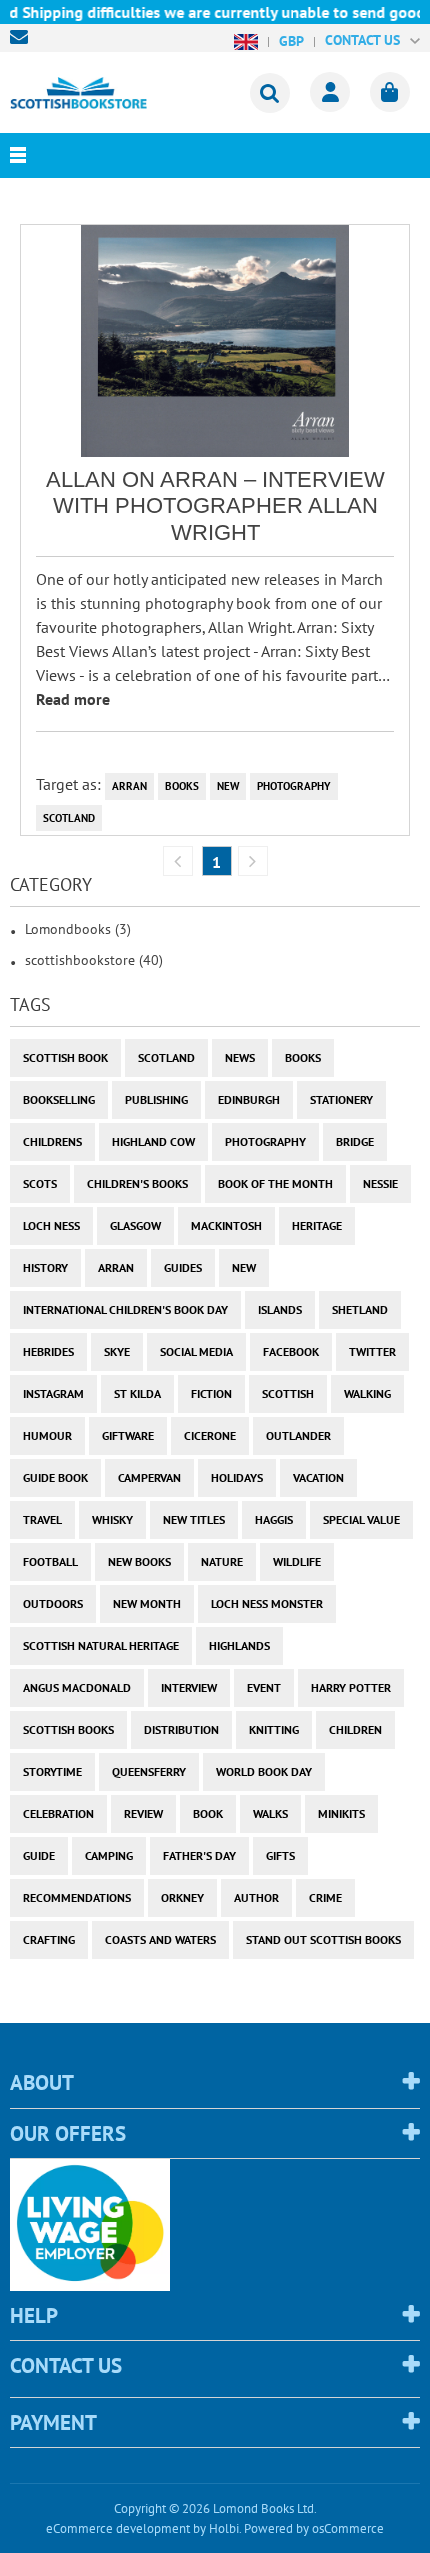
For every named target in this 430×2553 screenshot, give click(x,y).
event (264, 1687)
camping (109, 1855)
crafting (49, 1939)
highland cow (153, 1141)
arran (129, 786)
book (208, 1813)
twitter (372, 1351)
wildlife (297, 1561)
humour (47, 1435)
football (50, 1561)
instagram (53, 1393)
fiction (211, 1393)
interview (189, 1687)
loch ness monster (267, 1603)
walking (367, 1393)
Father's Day (199, 1855)
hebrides (48, 1351)
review (143, 1813)
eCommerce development (118, 2528)
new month (147, 1603)
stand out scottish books (323, 1939)
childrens (52, 1141)
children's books (137, 1183)
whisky (112, 1519)
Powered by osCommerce (314, 2528)
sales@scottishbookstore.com (24, 37)
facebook (291, 1351)
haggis (274, 1519)
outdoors (53, 1603)
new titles (194, 1519)
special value (361, 1519)
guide (39, 1855)
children (355, 1729)
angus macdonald (77, 1687)
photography (294, 786)
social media (196, 1351)
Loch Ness (51, 1225)
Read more (73, 699)
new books (139, 1561)
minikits (341, 1813)
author (256, 1897)
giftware (128, 1435)
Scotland (69, 818)
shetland (360, 1309)
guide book (55, 1477)
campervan (149, 1477)
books (182, 786)
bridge (355, 1141)
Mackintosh (226, 1225)
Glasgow (135, 1225)
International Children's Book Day (125, 1309)
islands (280, 1309)
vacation (318, 1477)
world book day (264, 1771)
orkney (182, 1897)
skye (117, 1351)
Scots (40, 1183)
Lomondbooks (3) (78, 929)
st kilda (137, 1393)
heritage (317, 1225)
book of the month (275, 1183)
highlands (239, 1645)
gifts (280, 1855)
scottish (288, 1393)
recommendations (77, 1897)
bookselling (59, 1099)
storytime (52, 1771)
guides (183, 1267)
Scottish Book (65, 1057)
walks (270, 1813)
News (240, 1057)
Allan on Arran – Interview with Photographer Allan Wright (215, 506)
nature (222, 1561)
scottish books (68, 1729)
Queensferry (149, 1771)
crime (325, 1897)
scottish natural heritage (101, 1645)
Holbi (224, 2528)
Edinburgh (249, 1099)
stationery (341, 1099)
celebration (58, 1813)
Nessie (380, 1183)
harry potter (351, 1687)
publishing (156, 1099)
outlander (298, 1435)
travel (42, 1519)
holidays (237, 1477)
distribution (181, 1729)
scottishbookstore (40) (94, 960)
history (45, 1267)
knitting (274, 1729)
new (228, 786)
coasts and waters (160, 1939)
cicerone (210, 1435)
